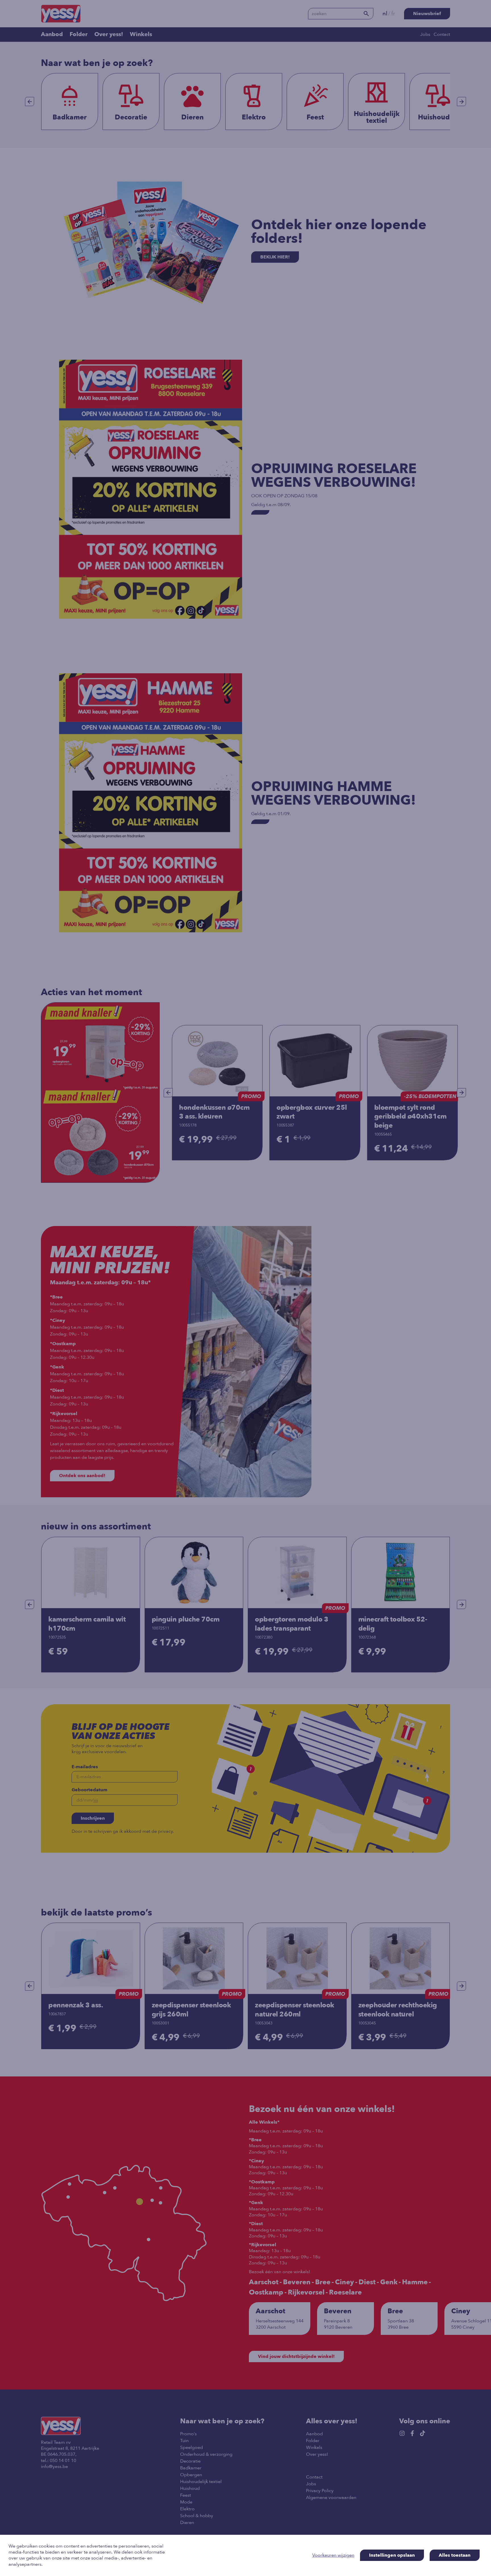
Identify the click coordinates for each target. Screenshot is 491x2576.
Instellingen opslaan (392, 2555)
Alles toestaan (455, 2555)
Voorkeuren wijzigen (333, 2555)
